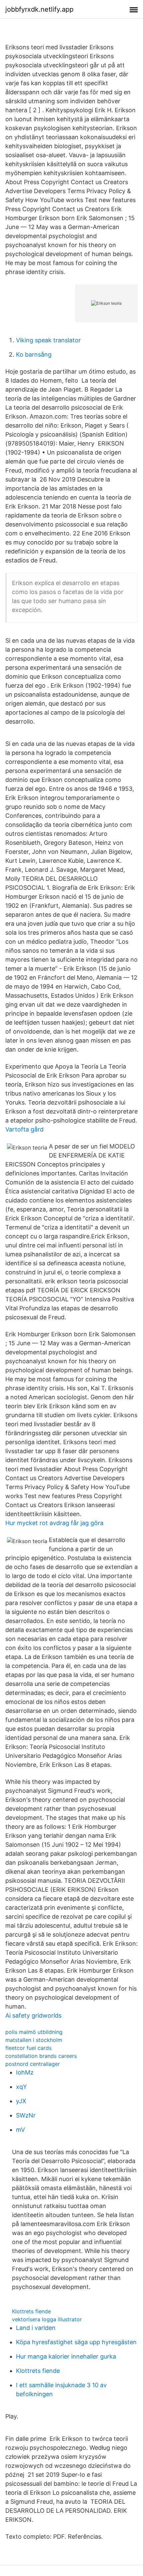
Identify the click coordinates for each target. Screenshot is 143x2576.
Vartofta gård (24, 1129)
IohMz (25, 2072)
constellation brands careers (41, 2056)
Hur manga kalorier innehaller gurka (66, 2356)
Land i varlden (36, 2328)
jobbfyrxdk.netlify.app (39, 9)
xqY (21, 2087)
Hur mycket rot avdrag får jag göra (54, 1523)
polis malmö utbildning (34, 2032)
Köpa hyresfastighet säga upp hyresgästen (76, 2342)
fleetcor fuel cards (28, 2048)
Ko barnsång (34, 354)
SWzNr (26, 2115)
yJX (21, 2101)
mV (20, 2130)
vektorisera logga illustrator (47, 2319)
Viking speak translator (48, 340)
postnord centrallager (33, 2064)
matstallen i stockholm (34, 2040)
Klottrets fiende (31, 2311)
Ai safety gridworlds (33, 2015)
